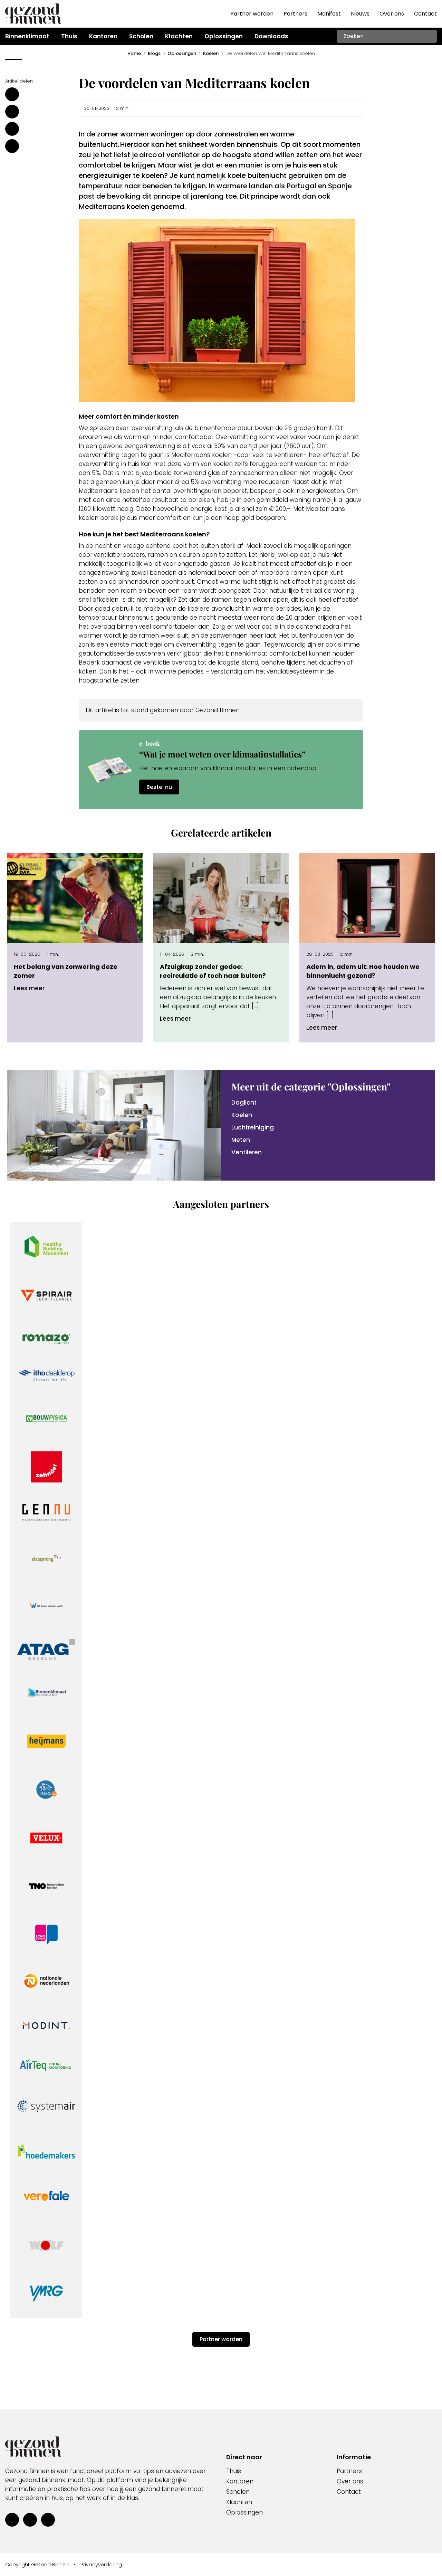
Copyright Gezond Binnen (37, 2565)
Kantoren (240, 2481)
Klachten (239, 2502)
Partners (295, 14)
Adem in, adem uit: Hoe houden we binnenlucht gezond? (363, 971)
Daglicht (244, 1103)
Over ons (392, 14)
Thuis (234, 2471)
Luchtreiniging (253, 1127)
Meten (241, 1140)
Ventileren (247, 1152)
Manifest (329, 14)
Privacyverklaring (101, 2565)
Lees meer (29, 988)
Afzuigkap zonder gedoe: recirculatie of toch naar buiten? (213, 971)
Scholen (238, 2492)
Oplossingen (244, 2512)
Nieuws (360, 14)
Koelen (242, 1115)
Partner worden (252, 14)
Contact (425, 14)
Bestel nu (159, 787)
